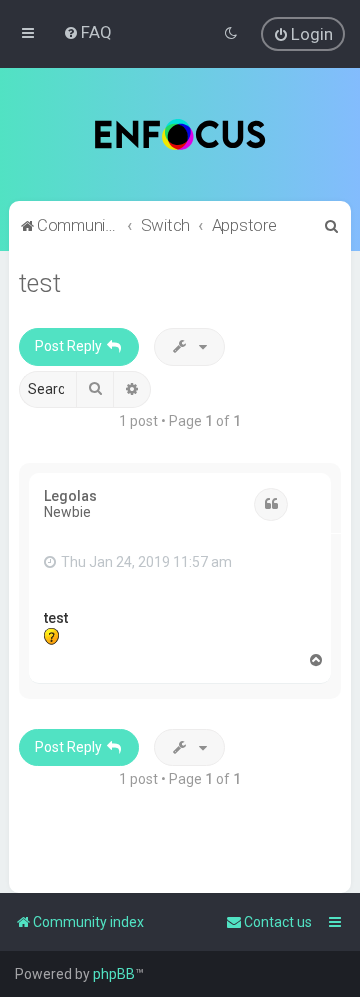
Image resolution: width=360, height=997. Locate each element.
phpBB (114, 974)
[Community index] (180, 134)
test (40, 283)
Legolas (70, 496)
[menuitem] (87, 32)
